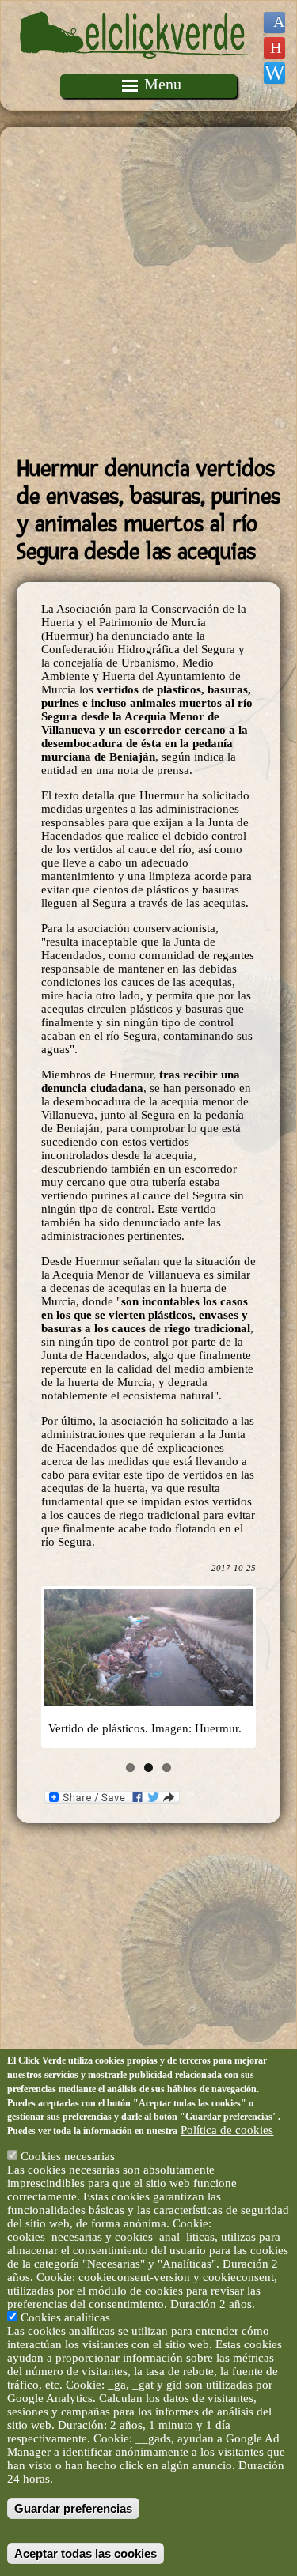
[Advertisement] (148, 291)
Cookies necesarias (68, 2156)
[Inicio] (134, 67)
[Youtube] (274, 48)
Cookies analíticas (65, 2317)
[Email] (274, 73)
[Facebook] (274, 23)
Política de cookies (227, 2130)
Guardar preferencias (73, 2508)
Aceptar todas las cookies (86, 2553)
